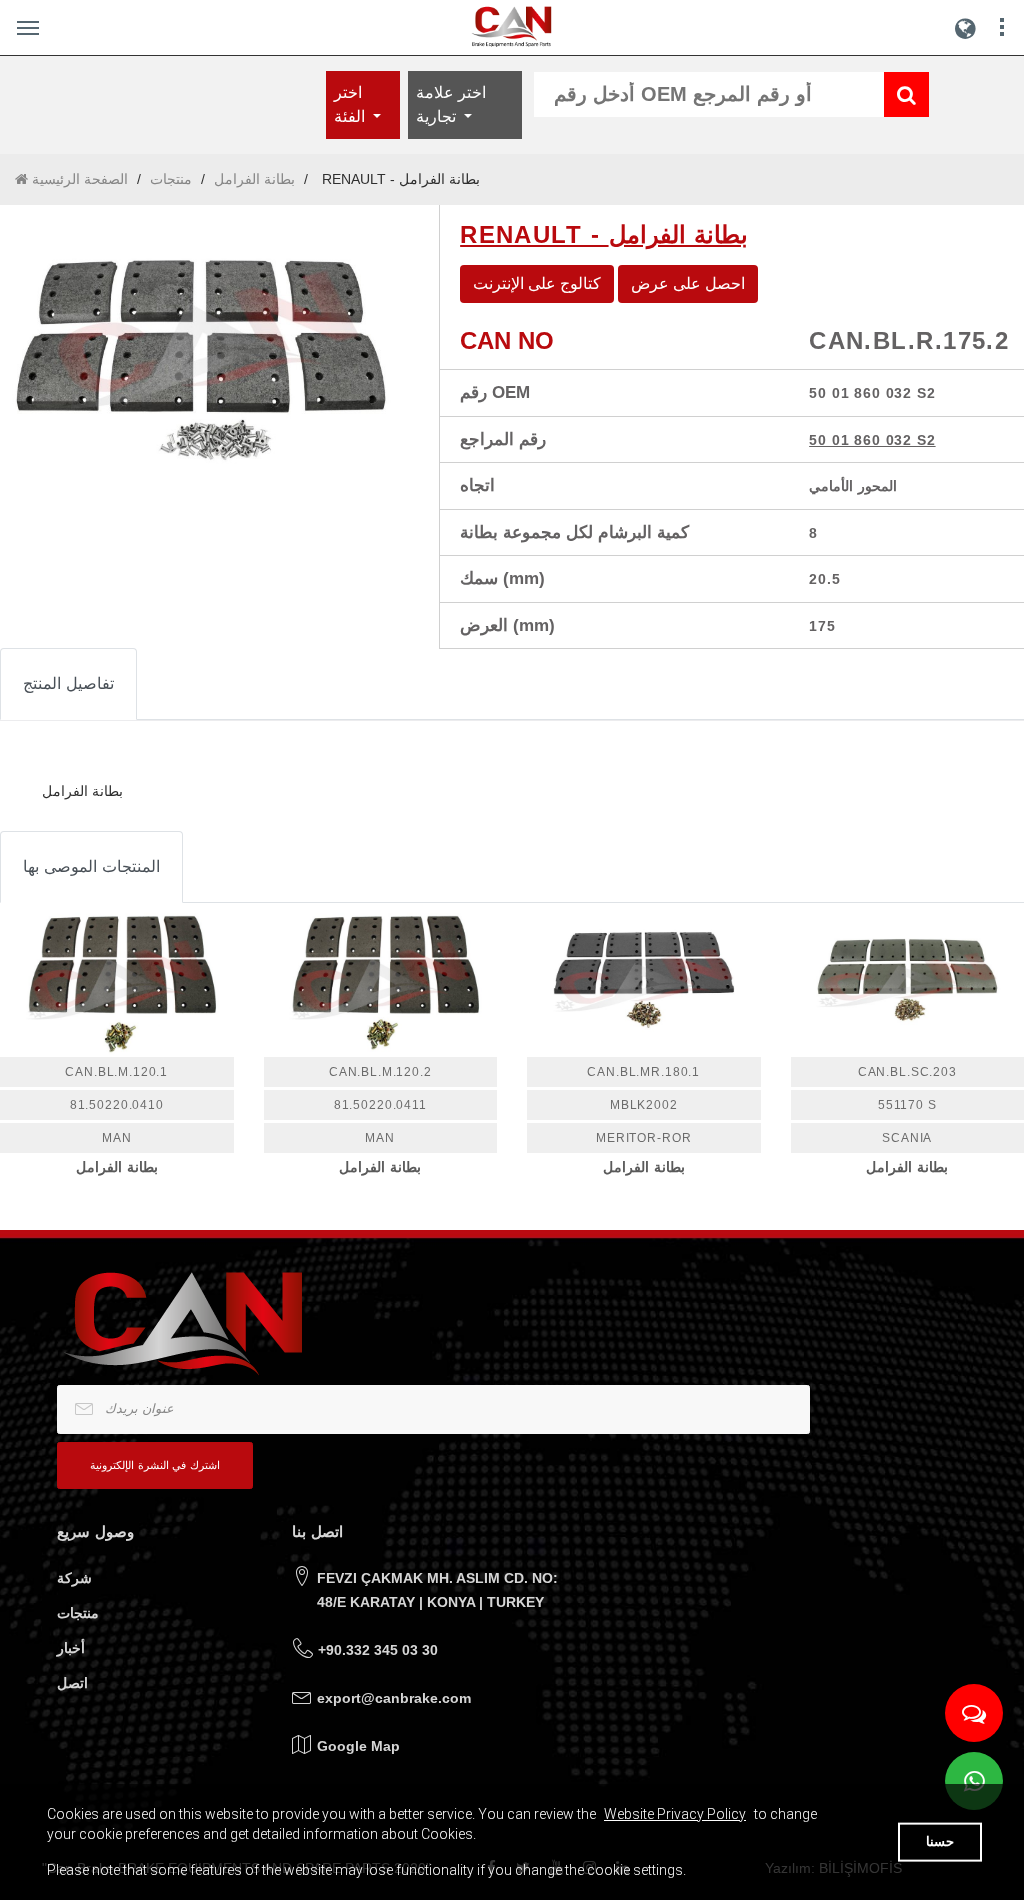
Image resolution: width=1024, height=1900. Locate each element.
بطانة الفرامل (254, 179)
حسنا (940, 1841)
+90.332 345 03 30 (378, 1650)
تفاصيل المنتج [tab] (68, 683)
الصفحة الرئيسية (78, 179)
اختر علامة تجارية (451, 104)
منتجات (171, 179)
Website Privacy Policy (675, 1814)
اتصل (72, 1683)
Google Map (358, 1746)
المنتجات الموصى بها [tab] (91, 866)
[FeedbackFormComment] (974, 1713)
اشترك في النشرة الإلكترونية (155, 1465)
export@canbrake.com (394, 1698)
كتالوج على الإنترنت (537, 283)
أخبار (71, 1648)
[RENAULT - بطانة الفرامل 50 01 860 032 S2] (204, 340)
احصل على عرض (688, 283)
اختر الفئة (351, 104)
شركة (74, 1578)
